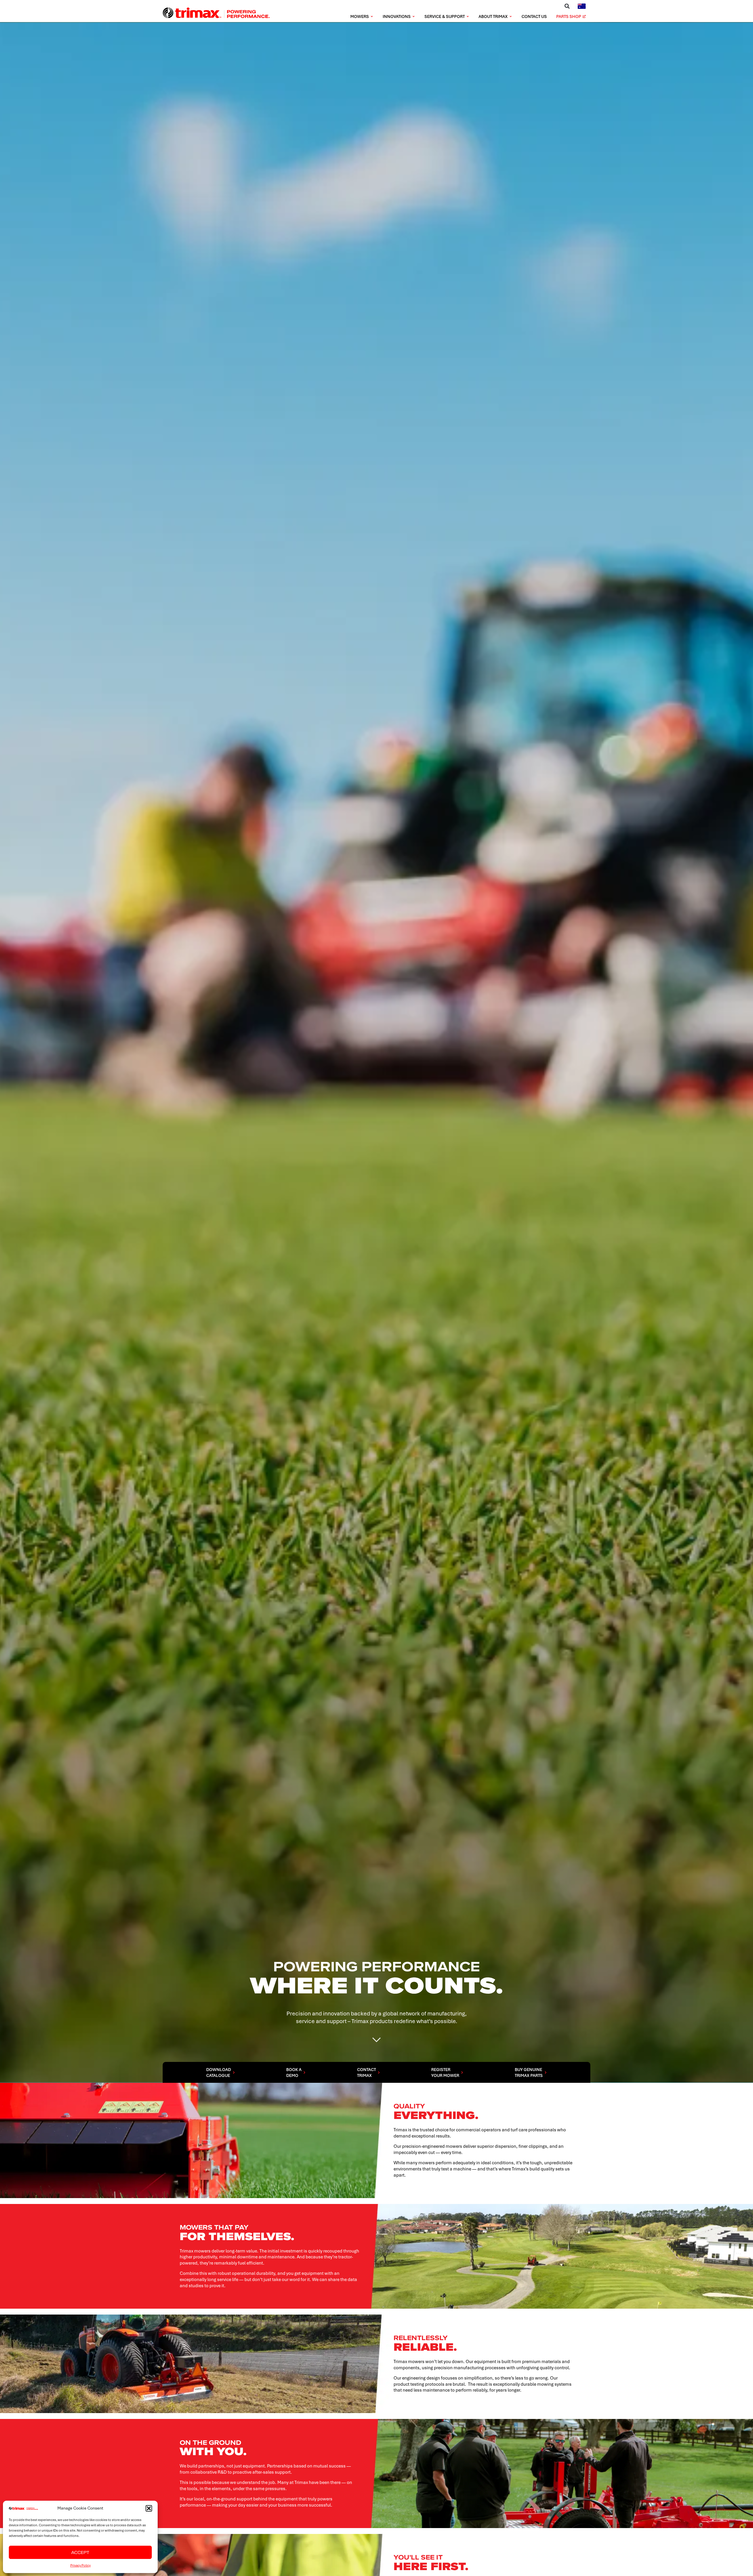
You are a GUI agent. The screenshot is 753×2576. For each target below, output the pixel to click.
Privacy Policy (80, 2565)
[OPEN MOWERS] (372, 17)
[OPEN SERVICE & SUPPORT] (468, 17)
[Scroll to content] (376, 2038)
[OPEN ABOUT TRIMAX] (511, 17)
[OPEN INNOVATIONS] (414, 17)
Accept (80, 2552)
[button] (149, 2508)
